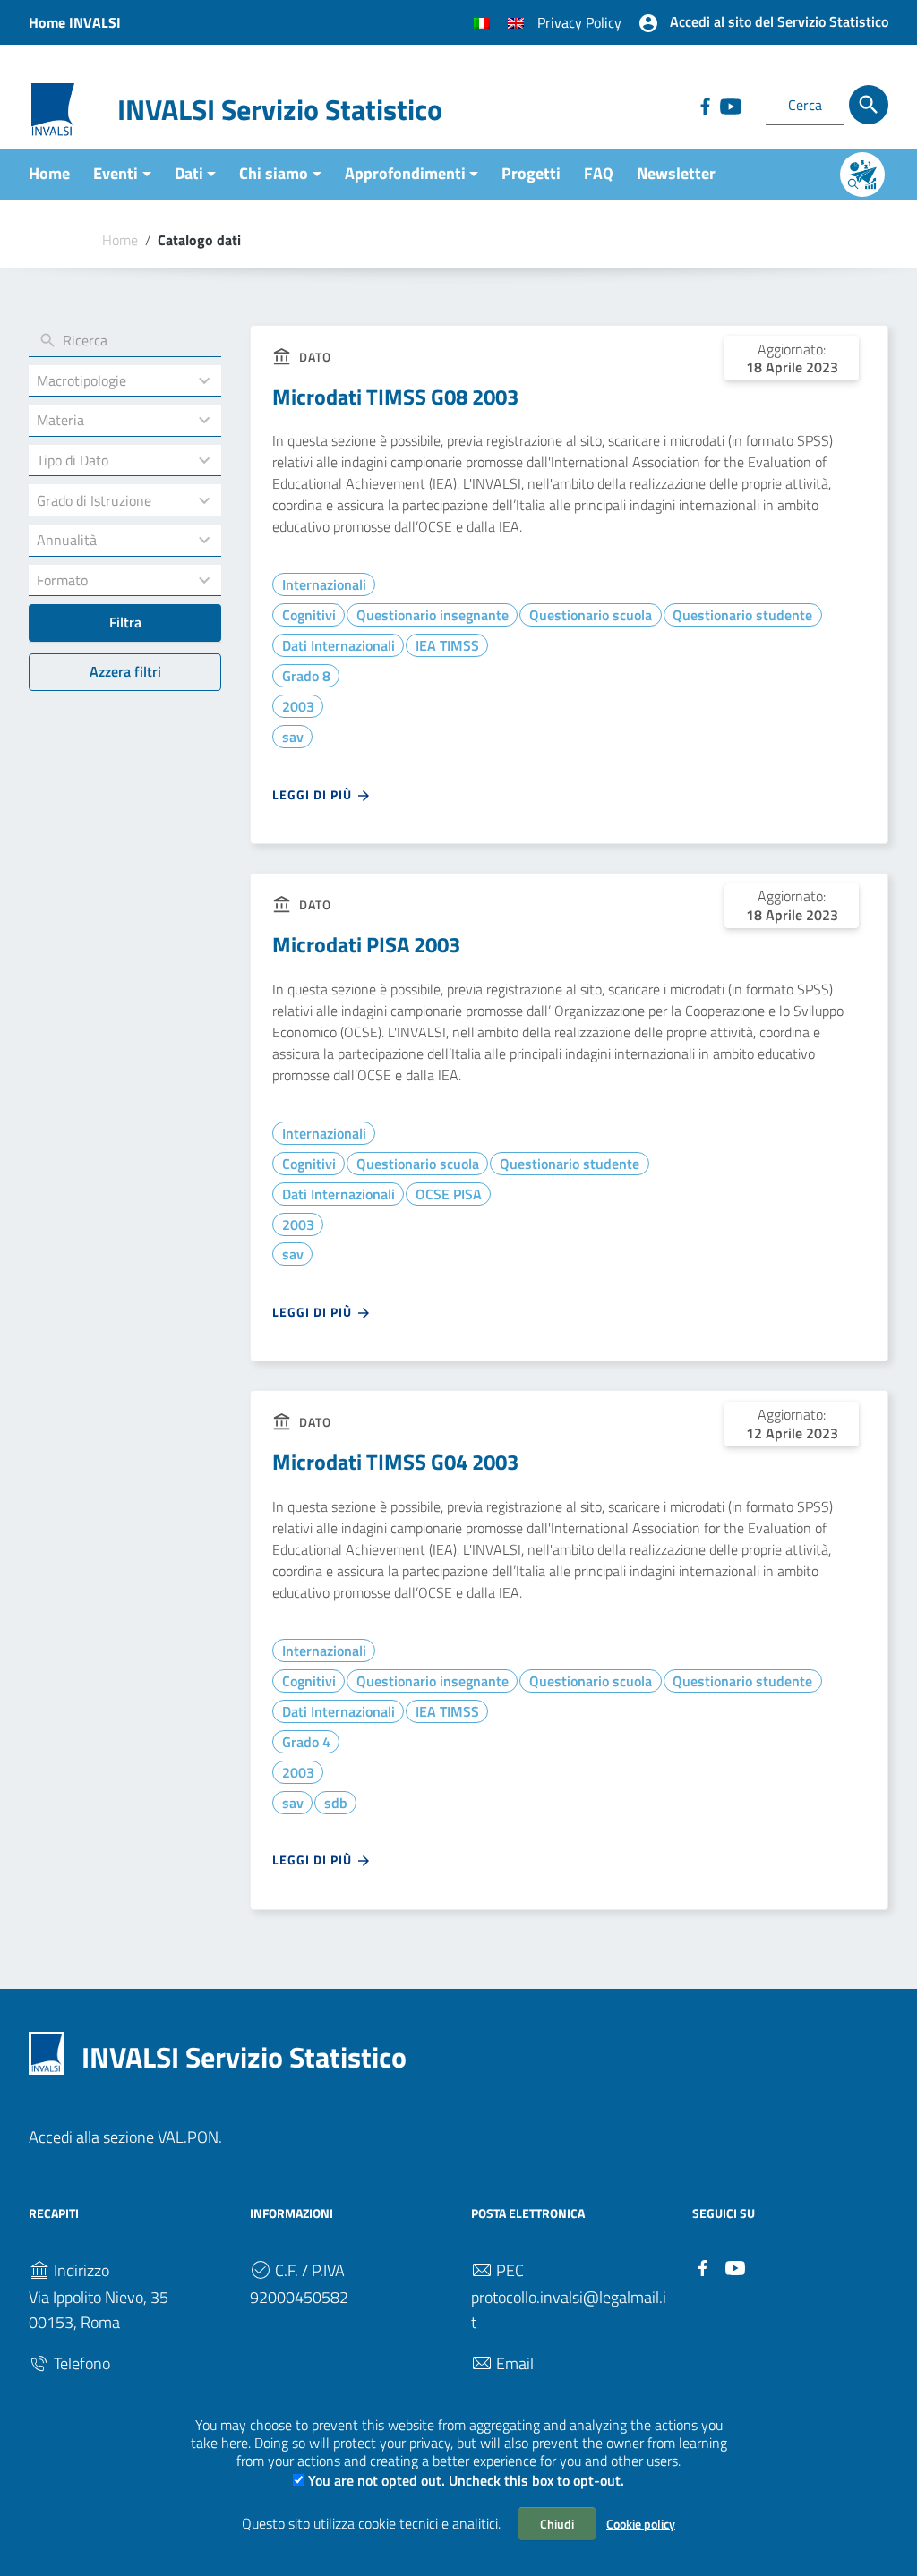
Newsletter (676, 173)
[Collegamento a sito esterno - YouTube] (730, 105)
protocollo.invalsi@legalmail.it (569, 2310)
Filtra (125, 622)
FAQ (599, 173)
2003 (298, 706)
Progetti (531, 173)
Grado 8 (306, 676)
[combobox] (108, 381)
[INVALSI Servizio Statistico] (53, 108)
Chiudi (557, 2524)
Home (49, 173)
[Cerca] (869, 105)
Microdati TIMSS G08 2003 (395, 397)
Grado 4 (306, 1742)
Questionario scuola (591, 615)
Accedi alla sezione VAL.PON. (125, 2137)
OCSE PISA (449, 1194)
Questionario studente (742, 615)
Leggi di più (314, 794)
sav (293, 737)
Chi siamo (274, 173)
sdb (336, 1803)
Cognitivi (309, 615)
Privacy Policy (579, 22)
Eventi (116, 173)
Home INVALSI (75, 22)
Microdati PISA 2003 (366, 944)
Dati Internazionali (339, 645)
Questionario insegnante (433, 615)
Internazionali (324, 584)
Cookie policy (641, 2524)
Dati (189, 173)
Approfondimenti (405, 173)
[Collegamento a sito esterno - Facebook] (705, 105)
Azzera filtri (125, 671)
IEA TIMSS (447, 645)
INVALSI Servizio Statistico (280, 109)
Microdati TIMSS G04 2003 (395, 1462)
